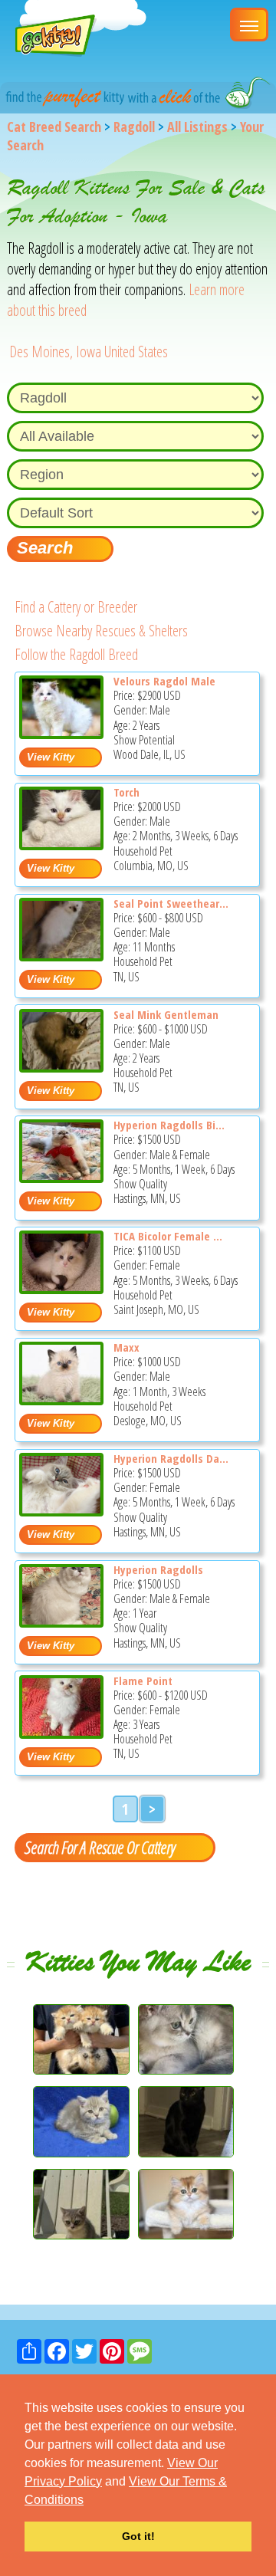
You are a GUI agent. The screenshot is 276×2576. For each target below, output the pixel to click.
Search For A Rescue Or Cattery (100, 1847)
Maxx (127, 1347)
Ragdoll (134, 127)
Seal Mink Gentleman (166, 1014)
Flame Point (143, 1681)
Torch (127, 792)
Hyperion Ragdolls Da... (171, 1458)
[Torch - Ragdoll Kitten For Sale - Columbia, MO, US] (61, 844)
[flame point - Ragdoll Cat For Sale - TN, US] (61, 1733)
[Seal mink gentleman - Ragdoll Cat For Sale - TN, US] (61, 1067)
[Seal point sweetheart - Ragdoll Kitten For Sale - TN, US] (61, 956)
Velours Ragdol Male (164, 681)
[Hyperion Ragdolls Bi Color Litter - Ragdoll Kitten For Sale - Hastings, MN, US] (61, 1177)
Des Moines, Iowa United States (89, 352)
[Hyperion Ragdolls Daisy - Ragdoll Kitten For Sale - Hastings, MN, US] (61, 1511)
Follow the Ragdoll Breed (76, 654)
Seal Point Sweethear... (171, 903)
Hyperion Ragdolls (158, 1569)
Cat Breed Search (54, 127)
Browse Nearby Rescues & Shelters (101, 631)
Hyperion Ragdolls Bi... (169, 1125)
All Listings (197, 127)
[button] (89, 2501)
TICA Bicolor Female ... (168, 1236)
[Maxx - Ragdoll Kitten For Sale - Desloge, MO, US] (61, 1400)
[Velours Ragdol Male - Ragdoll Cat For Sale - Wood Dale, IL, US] (61, 733)
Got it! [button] (138, 2536)
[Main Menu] (249, 25)
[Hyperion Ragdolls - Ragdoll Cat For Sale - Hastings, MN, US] (61, 1622)
